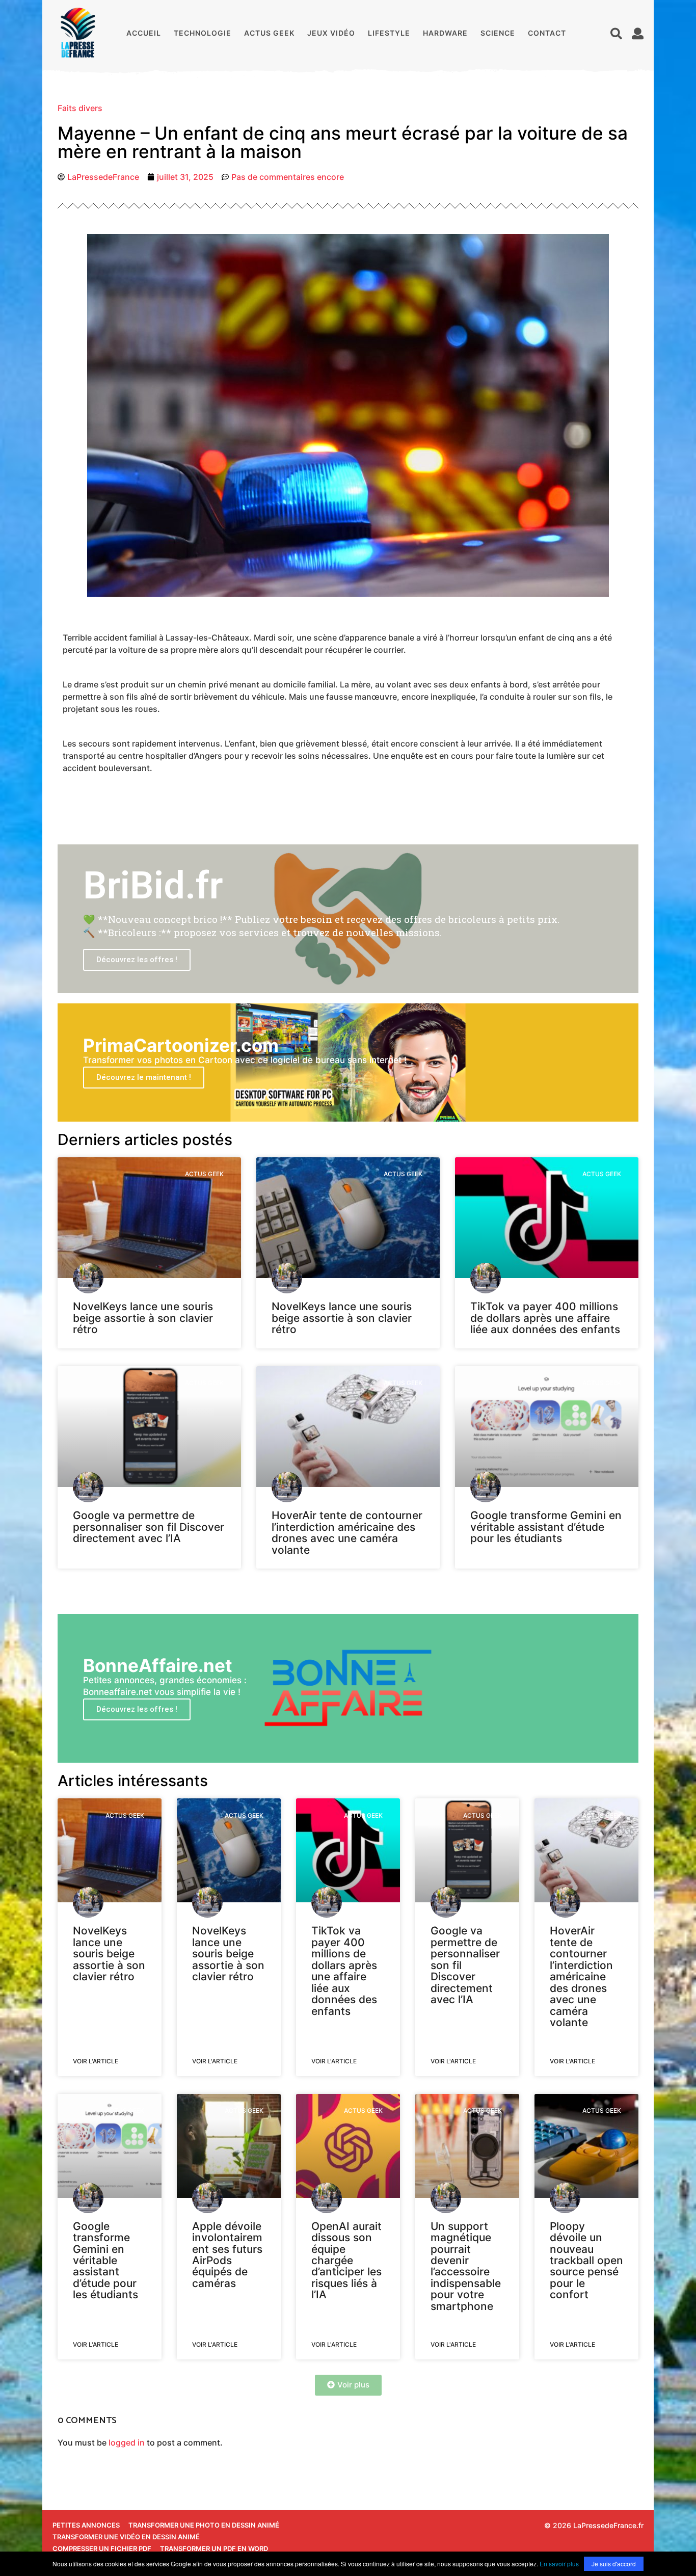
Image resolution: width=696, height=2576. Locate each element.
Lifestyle (389, 33)
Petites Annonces (86, 2525)
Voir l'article (96, 2061)
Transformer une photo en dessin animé (204, 2525)
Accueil (144, 33)
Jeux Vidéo (331, 33)
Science (498, 33)
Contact (547, 33)
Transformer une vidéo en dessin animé (126, 2537)
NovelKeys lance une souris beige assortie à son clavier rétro (143, 1318)
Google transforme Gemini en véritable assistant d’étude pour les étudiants (546, 1527)
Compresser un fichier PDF (102, 2548)
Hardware (445, 33)
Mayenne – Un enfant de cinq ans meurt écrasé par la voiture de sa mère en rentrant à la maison (343, 142)
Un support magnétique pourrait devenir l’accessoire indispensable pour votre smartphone (466, 2266)
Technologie (203, 33)
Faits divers (80, 108)
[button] (616, 33)
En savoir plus (559, 2564)
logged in (127, 2442)
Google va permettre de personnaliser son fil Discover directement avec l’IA (149, 1527)
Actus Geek (269, 33)
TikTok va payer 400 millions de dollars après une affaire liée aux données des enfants (545, 1318)
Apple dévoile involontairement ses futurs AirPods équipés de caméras (227, 2255)
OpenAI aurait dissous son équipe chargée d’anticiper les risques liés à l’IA (346, 2261)
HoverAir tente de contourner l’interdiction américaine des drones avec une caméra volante (347, 1532)
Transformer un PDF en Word (214, 2548)
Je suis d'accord (614, 2564)
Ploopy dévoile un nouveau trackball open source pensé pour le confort (586, 2261)
